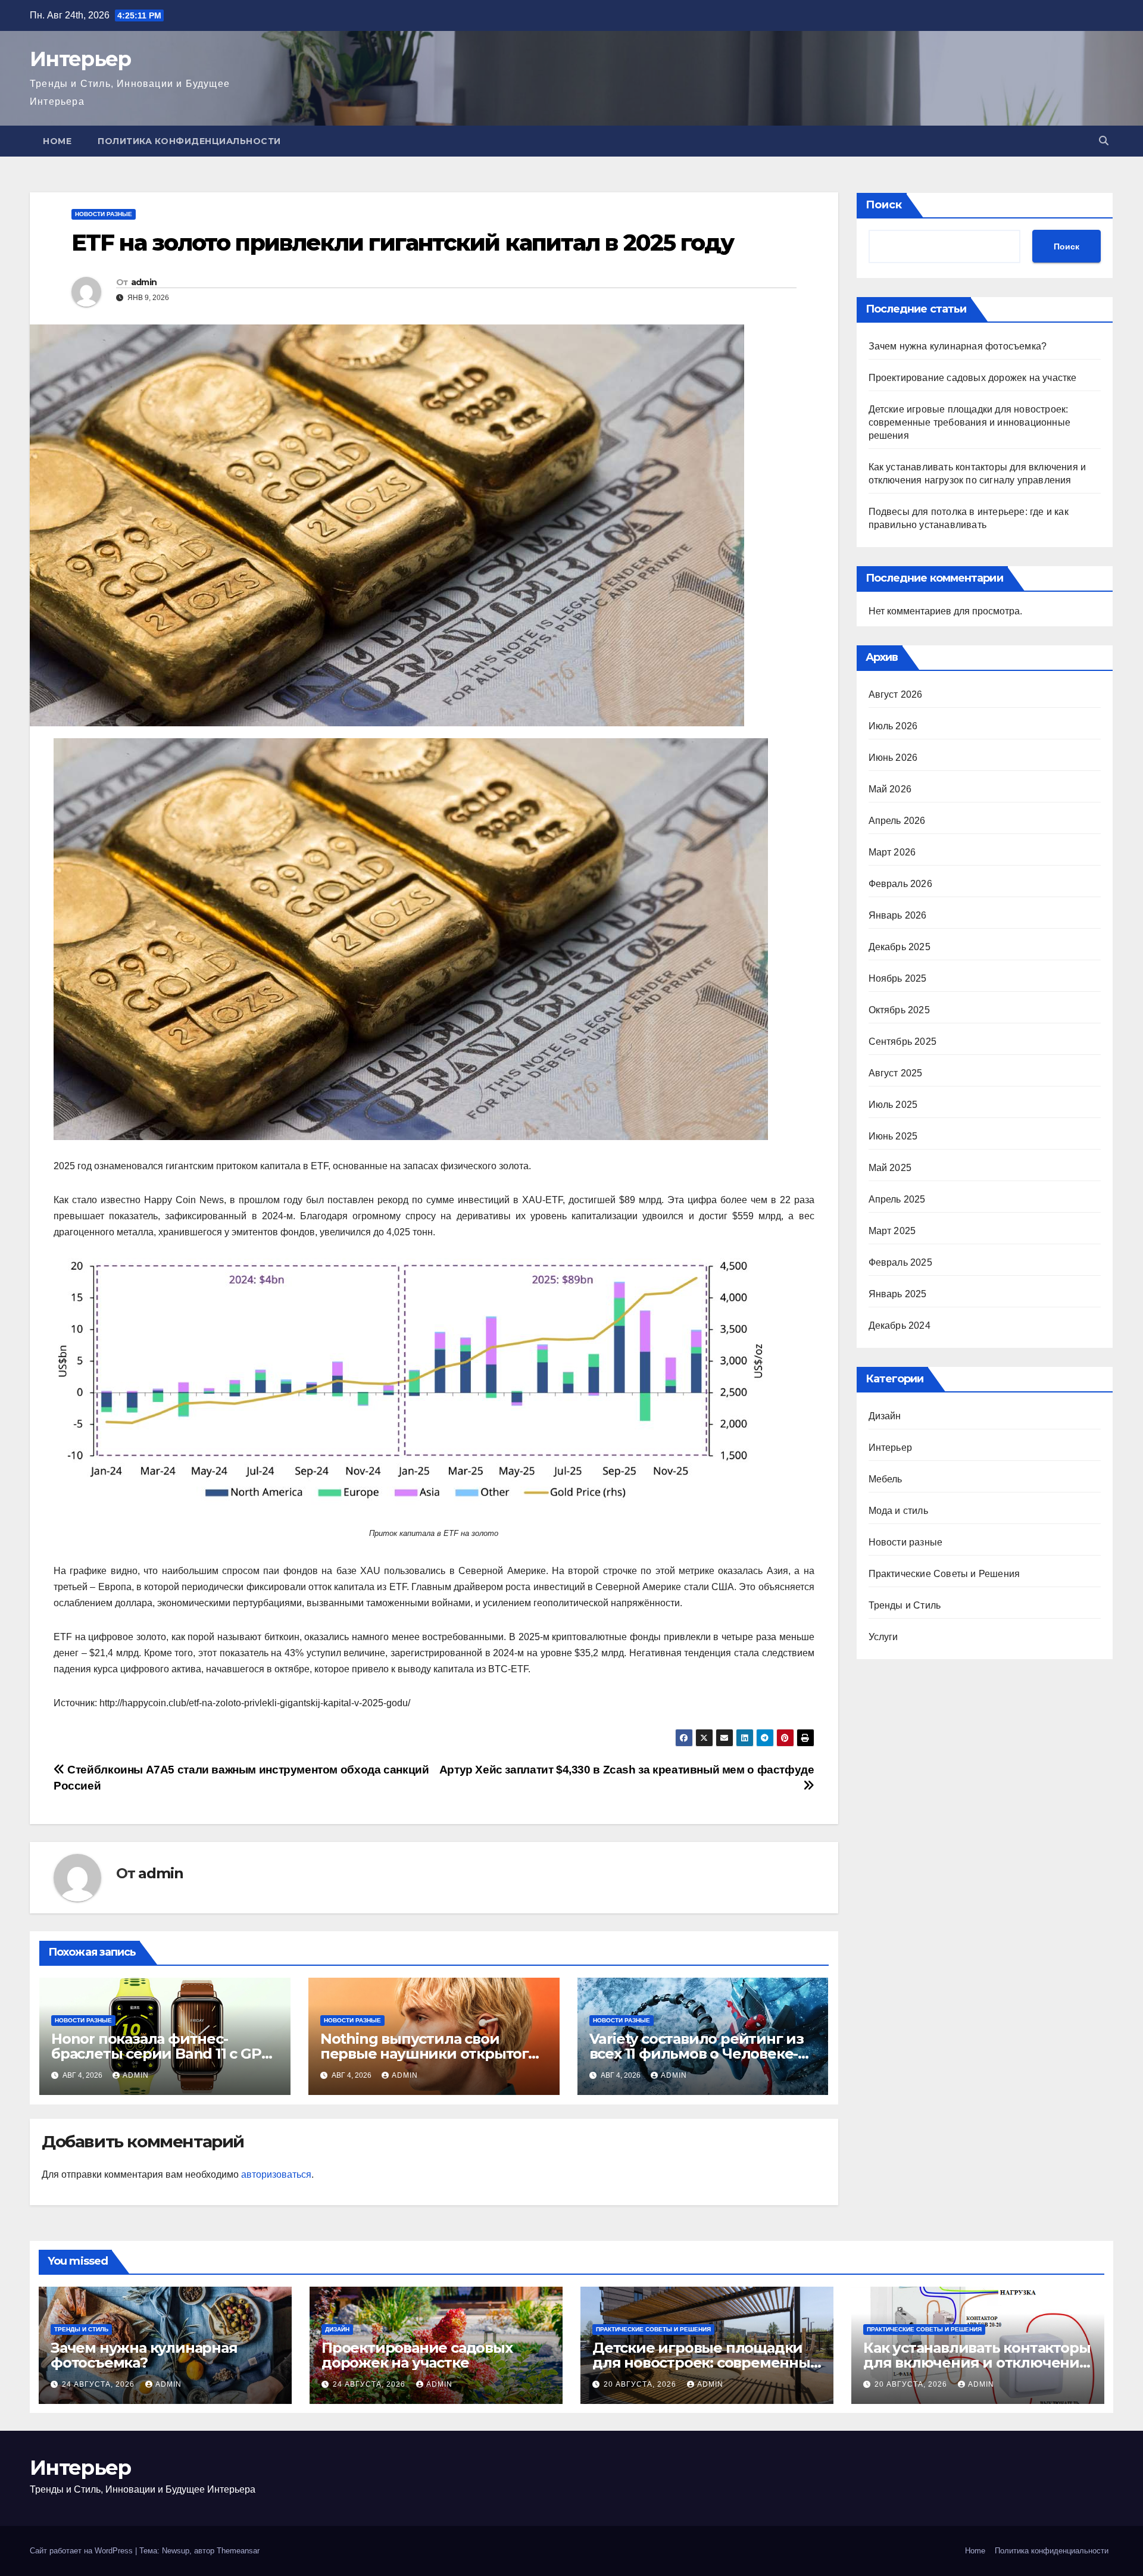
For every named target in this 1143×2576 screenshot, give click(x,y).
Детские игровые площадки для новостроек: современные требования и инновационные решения (970, 422)
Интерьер (80, 59)
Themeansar (238, 2551)
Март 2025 (892, 1231)
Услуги (883, 1637)
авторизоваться (276, 2174)
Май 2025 (890, 1168)
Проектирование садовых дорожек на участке (973, 378)
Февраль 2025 (900, 1262)
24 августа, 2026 (99, 2384)
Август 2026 (896, 694)
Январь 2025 (898, 1294)
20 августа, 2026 (641, 2384)
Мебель (886, 1479)
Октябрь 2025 (899, 1010)
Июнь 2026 (893, 758)
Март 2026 (892, 852)
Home (57, 141)
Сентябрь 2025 (903, 1042)
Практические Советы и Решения (944, 1574)
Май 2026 (890, 789)
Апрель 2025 (897, 1199)
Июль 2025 (893, 1105)
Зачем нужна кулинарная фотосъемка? (958, 346)
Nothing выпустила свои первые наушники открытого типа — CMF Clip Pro (429, 2054)
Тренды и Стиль (905, 1605)
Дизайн (885, 1416)
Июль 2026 (893, 726)
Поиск (884, 205)
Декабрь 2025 (900, 947)
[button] (1104, 141)
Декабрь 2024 (900, 1326)
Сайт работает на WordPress (82, 2551)
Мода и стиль (898, 1511)
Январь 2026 (898, 915)
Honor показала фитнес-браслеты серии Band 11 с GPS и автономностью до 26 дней (160, 2054)
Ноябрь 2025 (898, 978)
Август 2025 (896, 1073)
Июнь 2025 (893, 1136)
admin (144, 282)
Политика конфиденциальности (189, 141)
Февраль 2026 (900, 884)
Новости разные (104, 214)
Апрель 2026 (897, 821)
